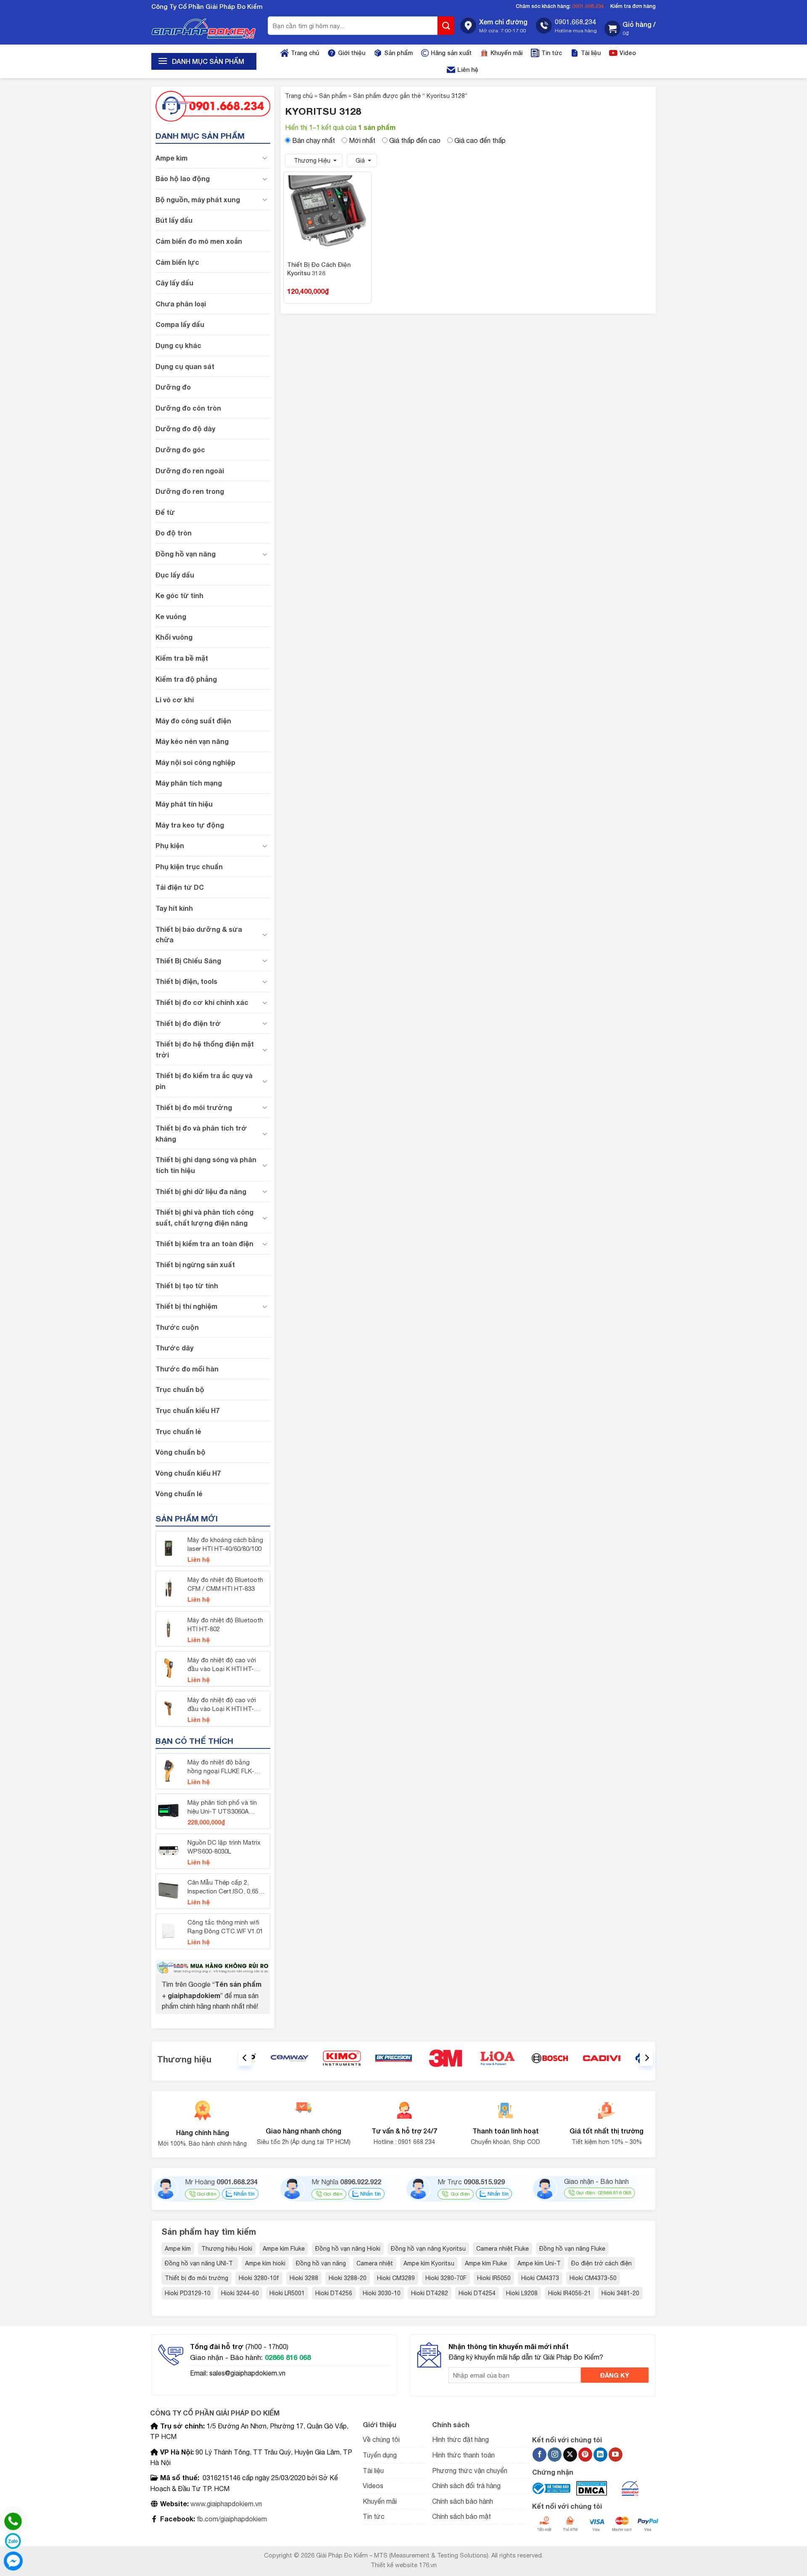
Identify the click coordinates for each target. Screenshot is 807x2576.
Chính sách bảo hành (463, 2501)
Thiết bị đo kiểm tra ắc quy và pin (204, 1081)
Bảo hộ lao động (183, 178)
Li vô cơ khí (175, 700)
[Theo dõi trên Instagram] (555, 2455)
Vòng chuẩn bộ (181, 1452)
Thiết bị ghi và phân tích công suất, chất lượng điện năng (204, 1217)
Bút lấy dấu (174, 220)
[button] (630, 29)
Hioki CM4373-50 (593, 2278)
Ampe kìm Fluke (284, 2249)
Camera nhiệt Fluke (502, 2249)
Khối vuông (174, 637)
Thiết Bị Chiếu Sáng (188, 961)
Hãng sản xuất (451, 53)
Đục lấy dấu (175, 575)
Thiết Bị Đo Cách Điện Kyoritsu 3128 (319, 269)
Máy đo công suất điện (193, 721)
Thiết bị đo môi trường (194, 1107)
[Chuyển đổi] (265, 158)
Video (628, 53)
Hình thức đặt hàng (460, 2439)
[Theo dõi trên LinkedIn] (600, 2455)
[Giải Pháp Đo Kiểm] (204, 29)
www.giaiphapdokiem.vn (225, 2504)
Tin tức (552, 53)
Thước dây (174, 1348)
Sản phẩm (398, 53)
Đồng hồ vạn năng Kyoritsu (428, 2249)
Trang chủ (305, 53)
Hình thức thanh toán (463, 2455)
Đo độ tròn (174, 533)
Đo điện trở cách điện (601, 2263)
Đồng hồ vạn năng (186, 554)
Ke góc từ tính (179, 595)
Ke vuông (171, 616)
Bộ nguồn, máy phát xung (198, 199)
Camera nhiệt (375, 2263)
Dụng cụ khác (178, 345)
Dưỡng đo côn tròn (188, 408)
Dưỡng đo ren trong (190, 491)
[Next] (646, 2058)
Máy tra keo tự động (190, 825)
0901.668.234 (588, 6)
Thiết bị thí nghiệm (186, 1306)
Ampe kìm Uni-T (539, 2263)
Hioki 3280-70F (446, 2278)
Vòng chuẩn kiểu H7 (188, 1473)
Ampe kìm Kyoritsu (429, 2263)
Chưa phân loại (181, 304)
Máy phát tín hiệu (184, 804)
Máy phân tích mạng (189, 783)
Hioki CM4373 (540, 2278)
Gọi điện (206, 2194)
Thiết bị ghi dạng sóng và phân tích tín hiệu (206, 1165)
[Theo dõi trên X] (570, 2455)
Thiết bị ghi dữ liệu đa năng (201, 1191)
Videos (373, 2486)
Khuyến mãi (506, 53)
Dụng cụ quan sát (185, 366)
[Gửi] (446, 26)
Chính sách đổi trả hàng (466, 2486)
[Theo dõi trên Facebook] (539, 2455)
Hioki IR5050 (494, 2278)
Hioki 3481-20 (620, 2293)
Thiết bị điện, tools (186, 981)
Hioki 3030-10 (382, 2293)
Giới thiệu (352, 53)
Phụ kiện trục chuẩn (189, 866)
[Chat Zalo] (13, 2541)
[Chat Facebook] (13, 2561)
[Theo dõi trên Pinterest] (585, 2455)
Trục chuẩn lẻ (178, 1431)
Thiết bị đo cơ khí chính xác (202, 1002)
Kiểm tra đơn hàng (633, 6)
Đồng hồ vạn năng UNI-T (200, 2263)
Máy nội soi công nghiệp (195, 762)
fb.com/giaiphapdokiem (231, 2519)
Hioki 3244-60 (240, 2293)
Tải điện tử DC (180, 887)
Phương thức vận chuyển (470, 2471)
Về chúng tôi (381, 2439)
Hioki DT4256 (334, 2293)
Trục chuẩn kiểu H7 (187, 1410)
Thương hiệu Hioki (227, 2249)
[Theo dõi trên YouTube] (616, 2455)
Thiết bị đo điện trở (188, 1023)
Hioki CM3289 (396, 2278)
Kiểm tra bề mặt (182, 658)
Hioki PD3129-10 (188, 2293)
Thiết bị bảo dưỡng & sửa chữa (199, 935)
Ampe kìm (171, 158)
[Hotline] (13, 2521)
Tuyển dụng (380, 2455)
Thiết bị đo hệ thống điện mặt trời (205, 1049)
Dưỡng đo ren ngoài (190, 471)
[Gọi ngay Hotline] (213, 105)
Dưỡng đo (173, 387)
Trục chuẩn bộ (180, 1389)
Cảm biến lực (177, 262)
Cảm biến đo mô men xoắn (199, 241)
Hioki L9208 (522, 2293)
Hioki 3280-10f (259, 2278)
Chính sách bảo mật (462, 2516)
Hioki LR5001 (287, 2293)
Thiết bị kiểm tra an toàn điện (204, 1243)
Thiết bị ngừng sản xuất (195, 1264)
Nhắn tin (243, 2194)
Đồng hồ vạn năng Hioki (348, 2249)
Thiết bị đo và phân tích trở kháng (201, 1133)
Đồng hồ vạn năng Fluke (572, 2249)
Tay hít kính (174, 908)
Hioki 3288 (304, 2278)
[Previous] (245, 2058)
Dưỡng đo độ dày (185, 428)
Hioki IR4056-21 (570, 2293)
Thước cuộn (177, 1327)
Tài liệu (591, 53)
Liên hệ (468, 70)
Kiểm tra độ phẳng (186, 679)
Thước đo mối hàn (187, 1369)
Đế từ (165, 512)
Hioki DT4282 (430, 2293)
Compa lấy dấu (180, 324)
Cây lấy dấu (174, 283)
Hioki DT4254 (477, 2293)
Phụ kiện (170, 845)
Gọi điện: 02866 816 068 (604, 2193)
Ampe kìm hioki (265, 2263)
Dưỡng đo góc (180, 450)
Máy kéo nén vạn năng (192, 741)
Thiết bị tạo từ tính (187, 1285)
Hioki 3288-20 (348, 2278)
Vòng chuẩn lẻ (179, 1494)
